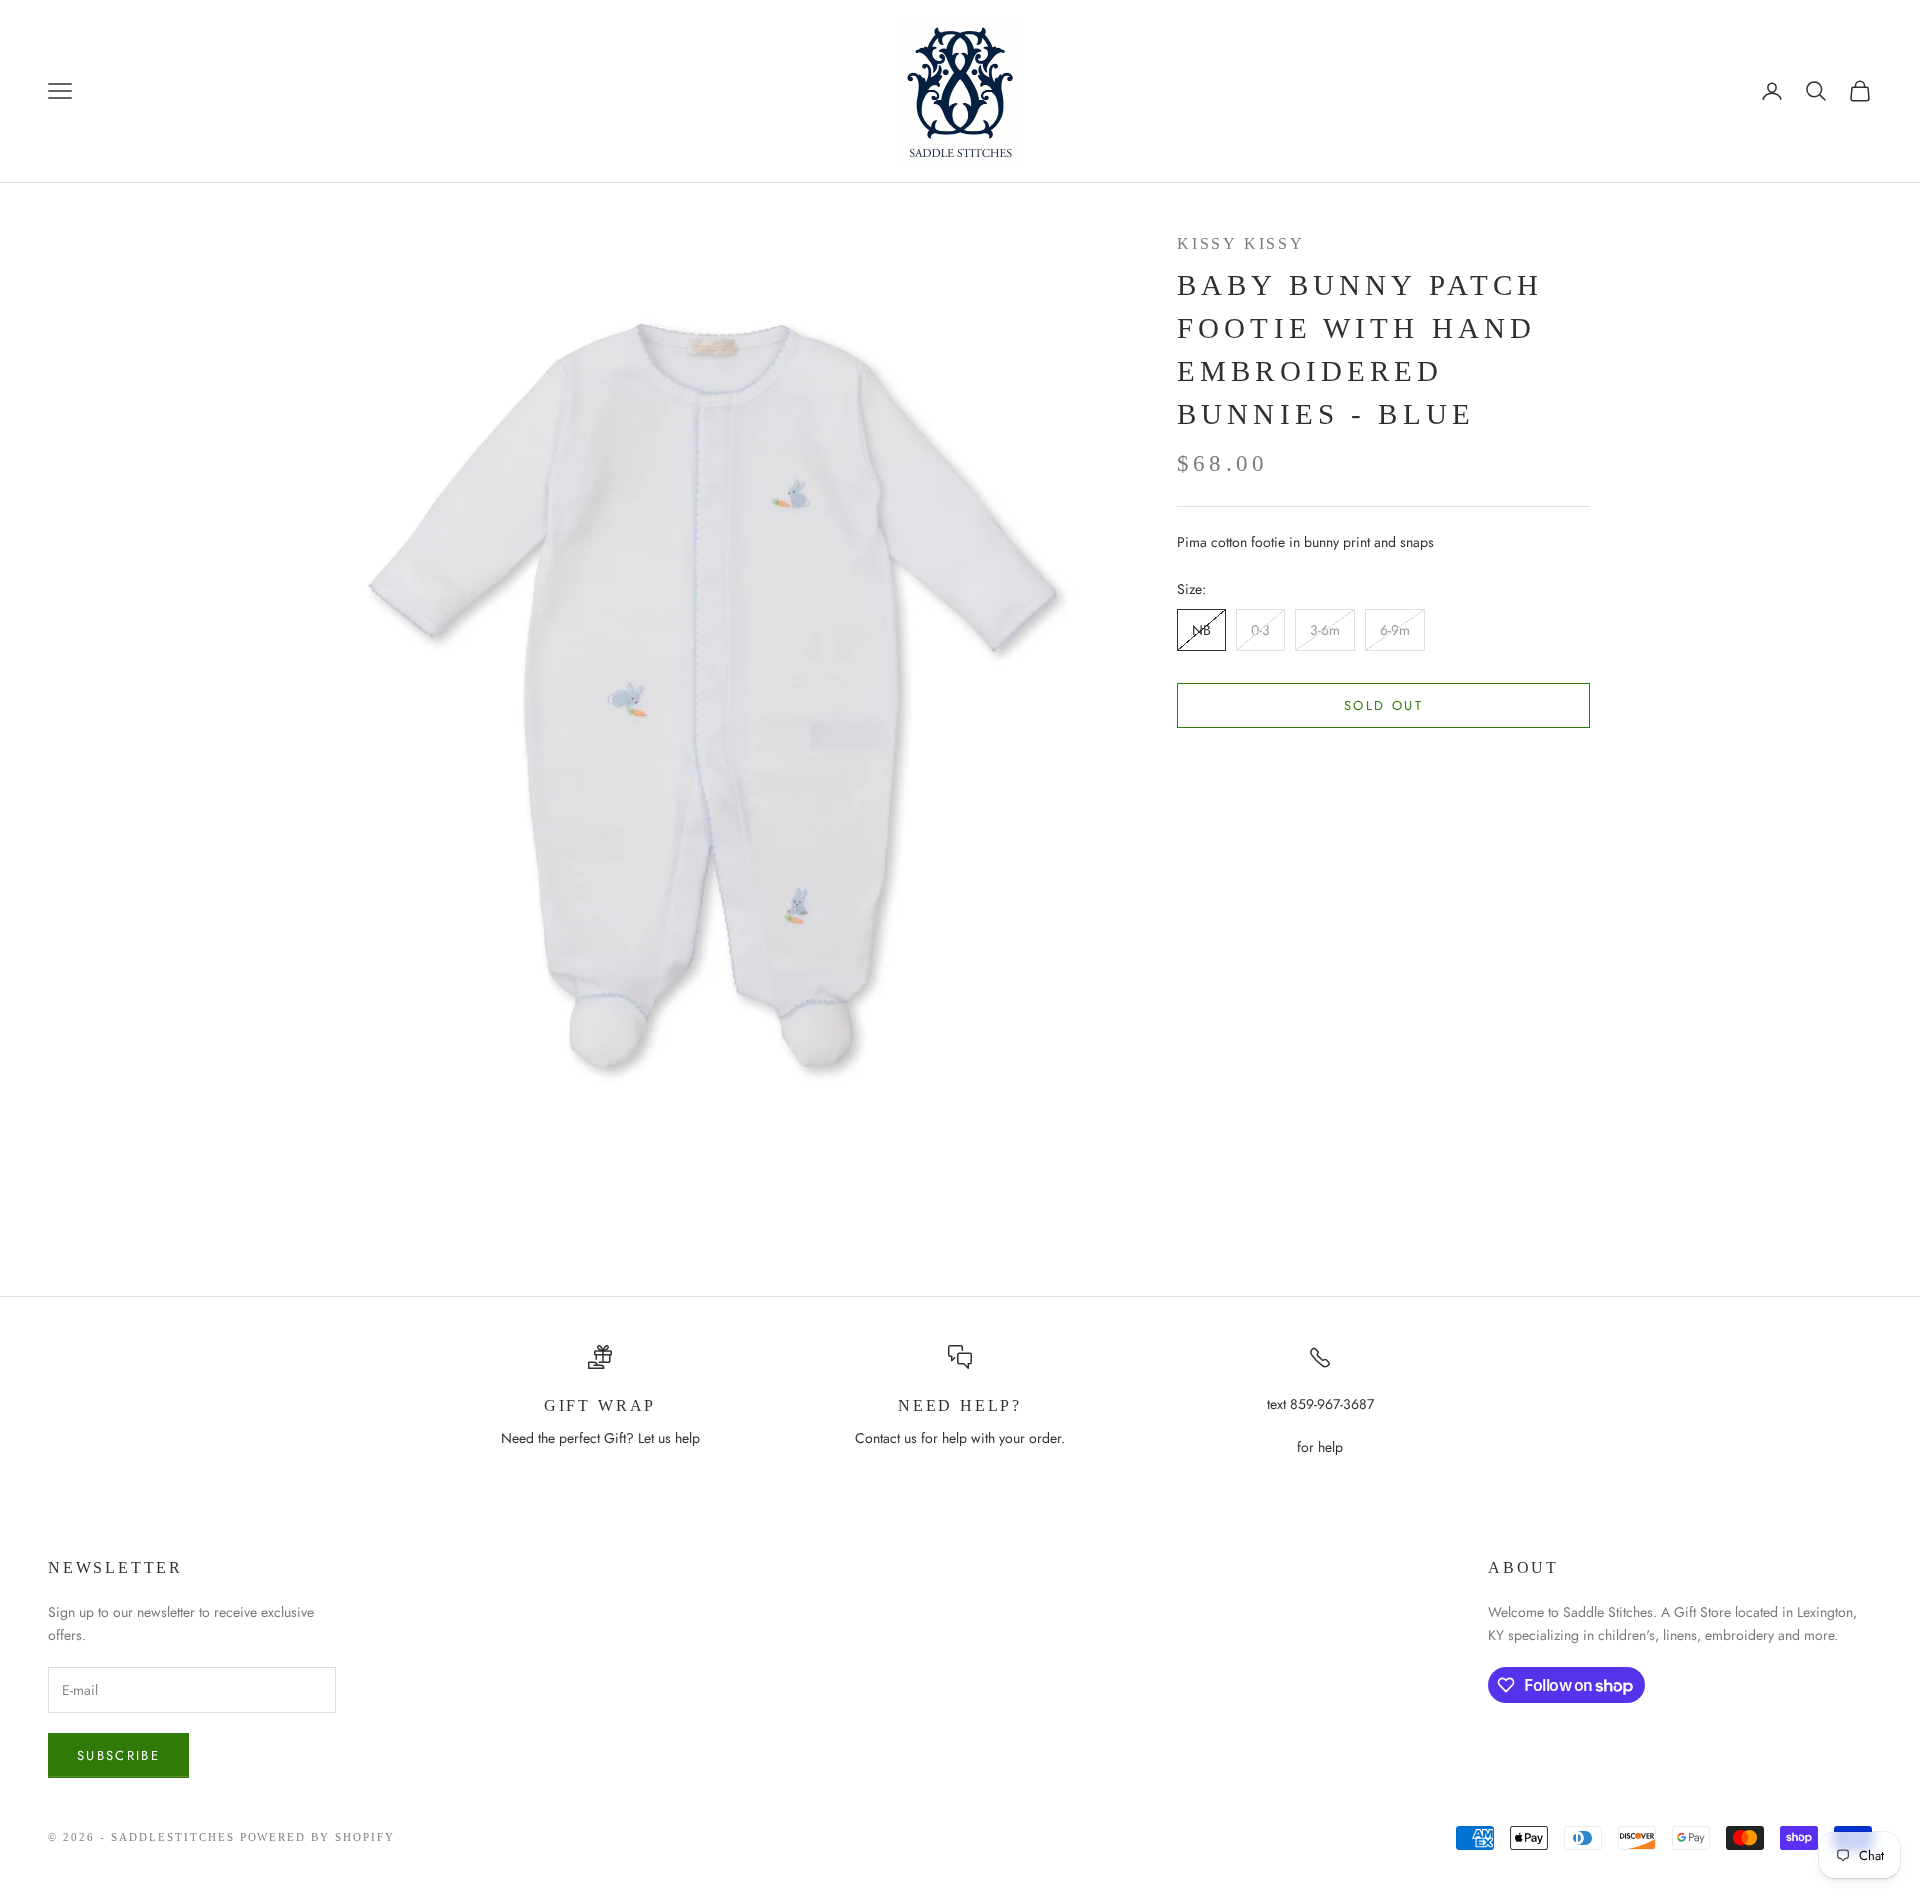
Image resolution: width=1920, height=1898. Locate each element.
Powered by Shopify (318, 1837)
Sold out (1383, 705)
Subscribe (118, 1755)
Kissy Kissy (1241, 243)
